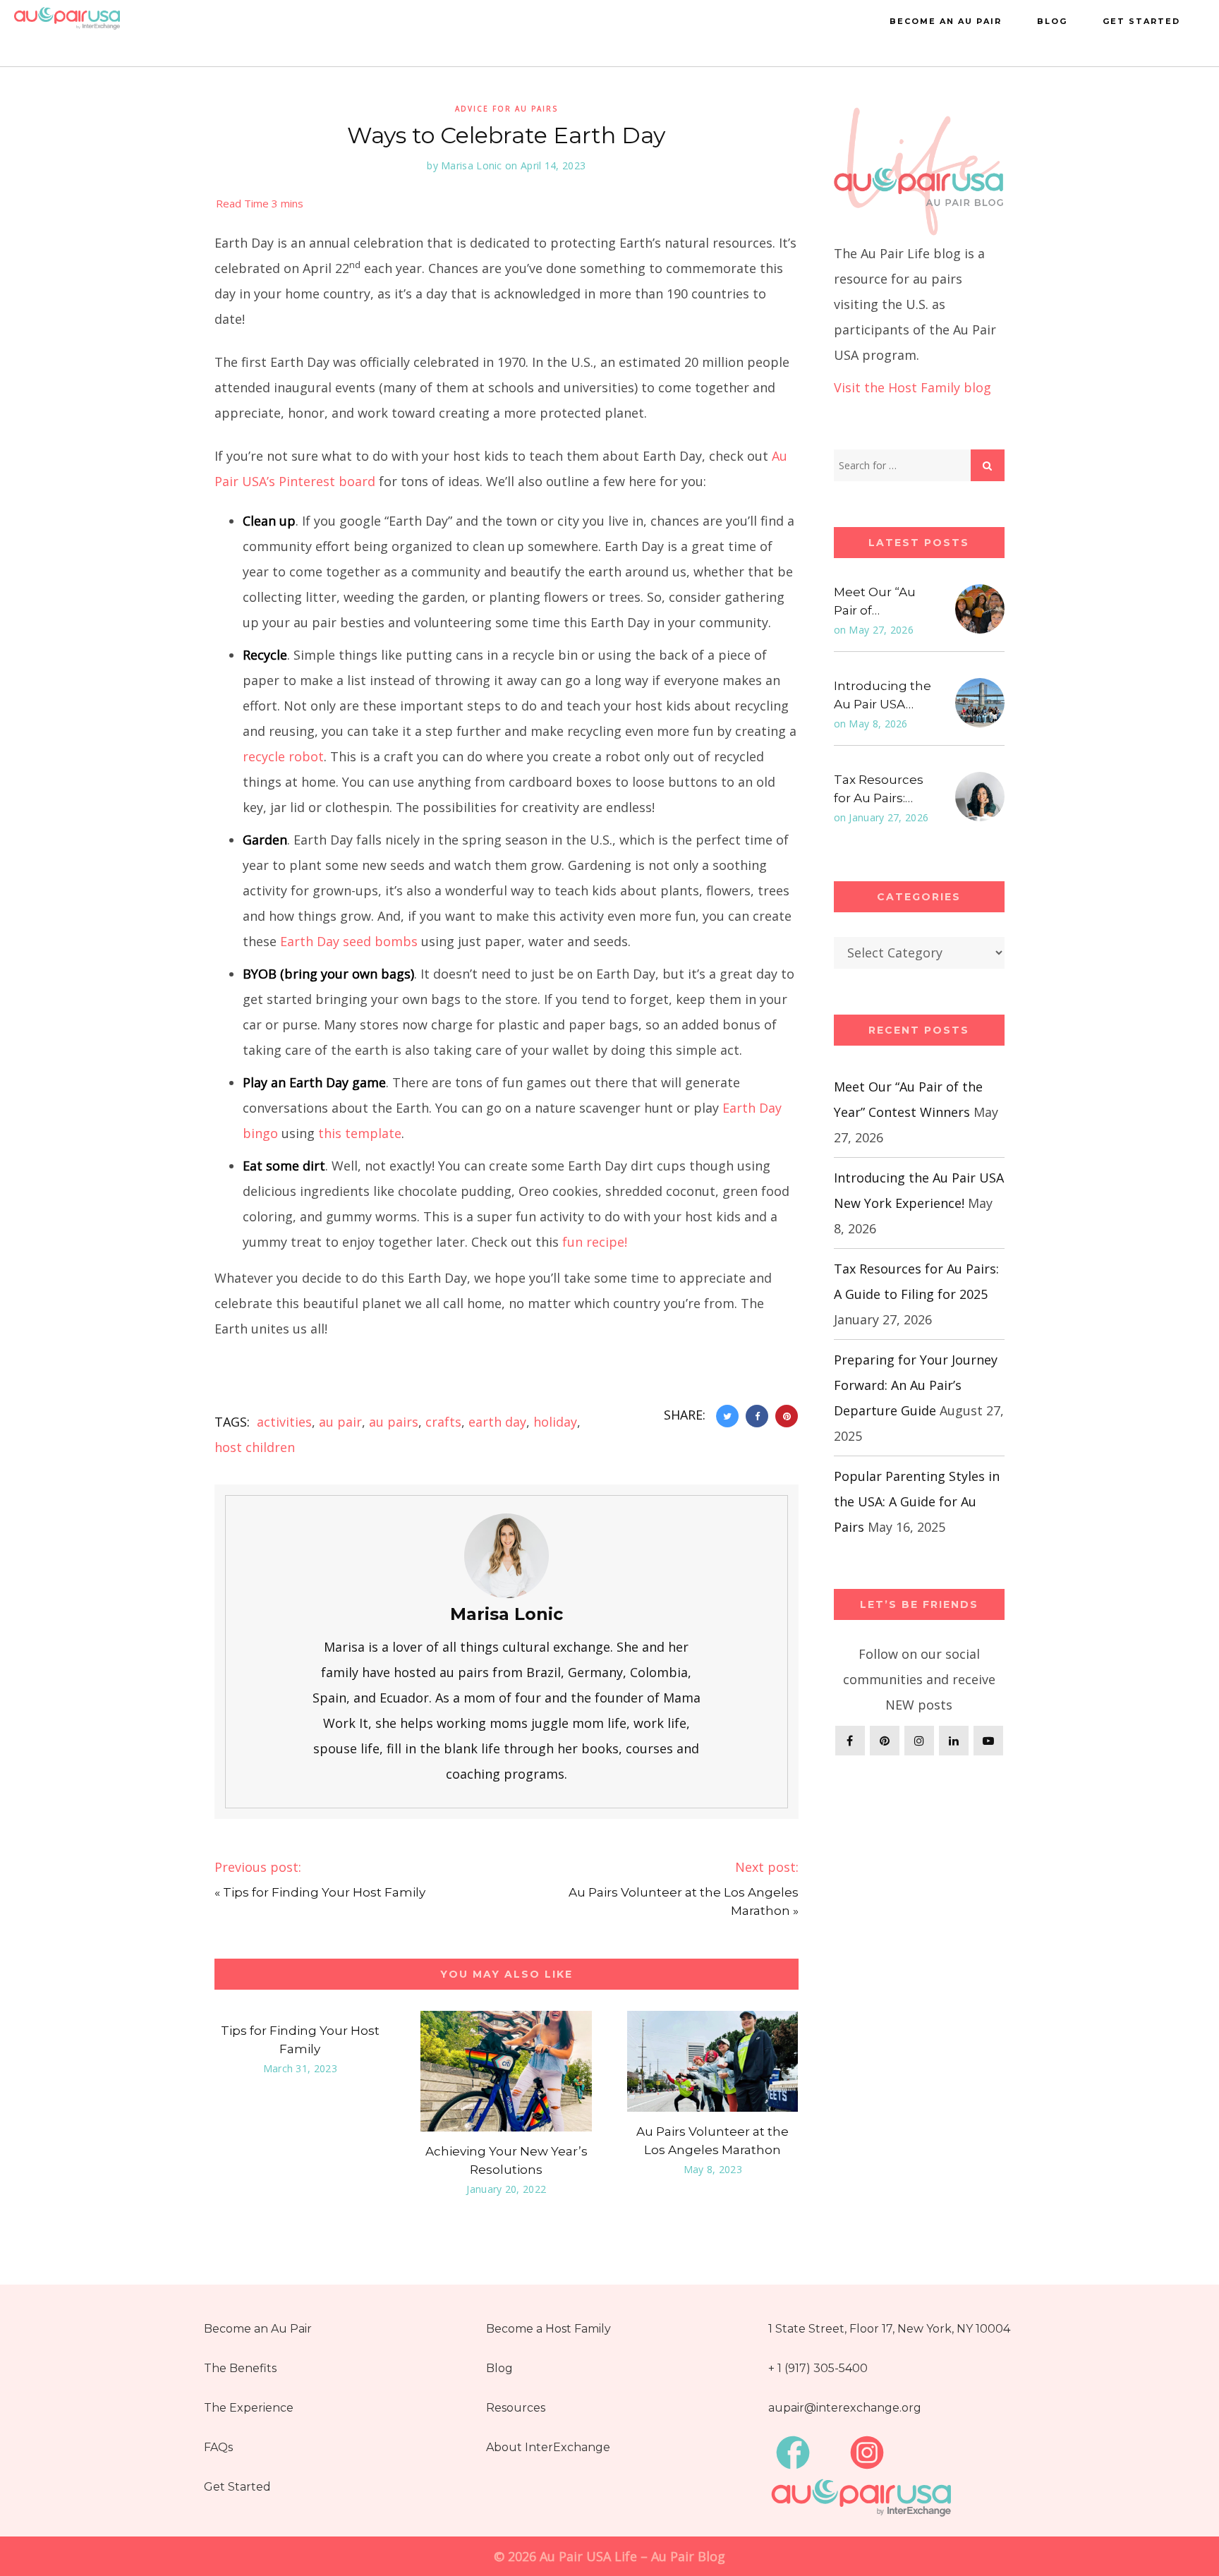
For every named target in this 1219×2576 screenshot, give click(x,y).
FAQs (218, 2447)
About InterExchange (548, 2447)
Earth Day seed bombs (349, 941)
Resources (516, 2408)
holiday (555, 1422)
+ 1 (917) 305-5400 (818, 2368)
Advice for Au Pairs (507, 109)
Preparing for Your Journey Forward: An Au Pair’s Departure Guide (916, 1385)
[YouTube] (988, 1741)
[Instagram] (919, 1741)
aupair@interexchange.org (845, 2408)
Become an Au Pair (946, 21)
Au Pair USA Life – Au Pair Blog (632, 2556)
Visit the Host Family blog (912, 387)
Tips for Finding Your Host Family (324, 1892)
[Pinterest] (885, 1741)
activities (284, 1422)
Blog (1052, 21)
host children (255, 1447)
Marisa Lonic (472, 165)
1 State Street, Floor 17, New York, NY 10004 (889, 2329)
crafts (443, 1422)
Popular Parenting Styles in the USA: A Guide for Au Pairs (917, 1501)
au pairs (394, 1422)
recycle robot (283, 756)
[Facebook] (850, 1741)
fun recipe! (595, 1242)
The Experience (249, 2408)
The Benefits (240, 2368)
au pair (340, 1422)
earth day (497, 1422)
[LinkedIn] (954, 1741)
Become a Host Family (548, 2329)
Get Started (1141, 21)
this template (360, 1133)
